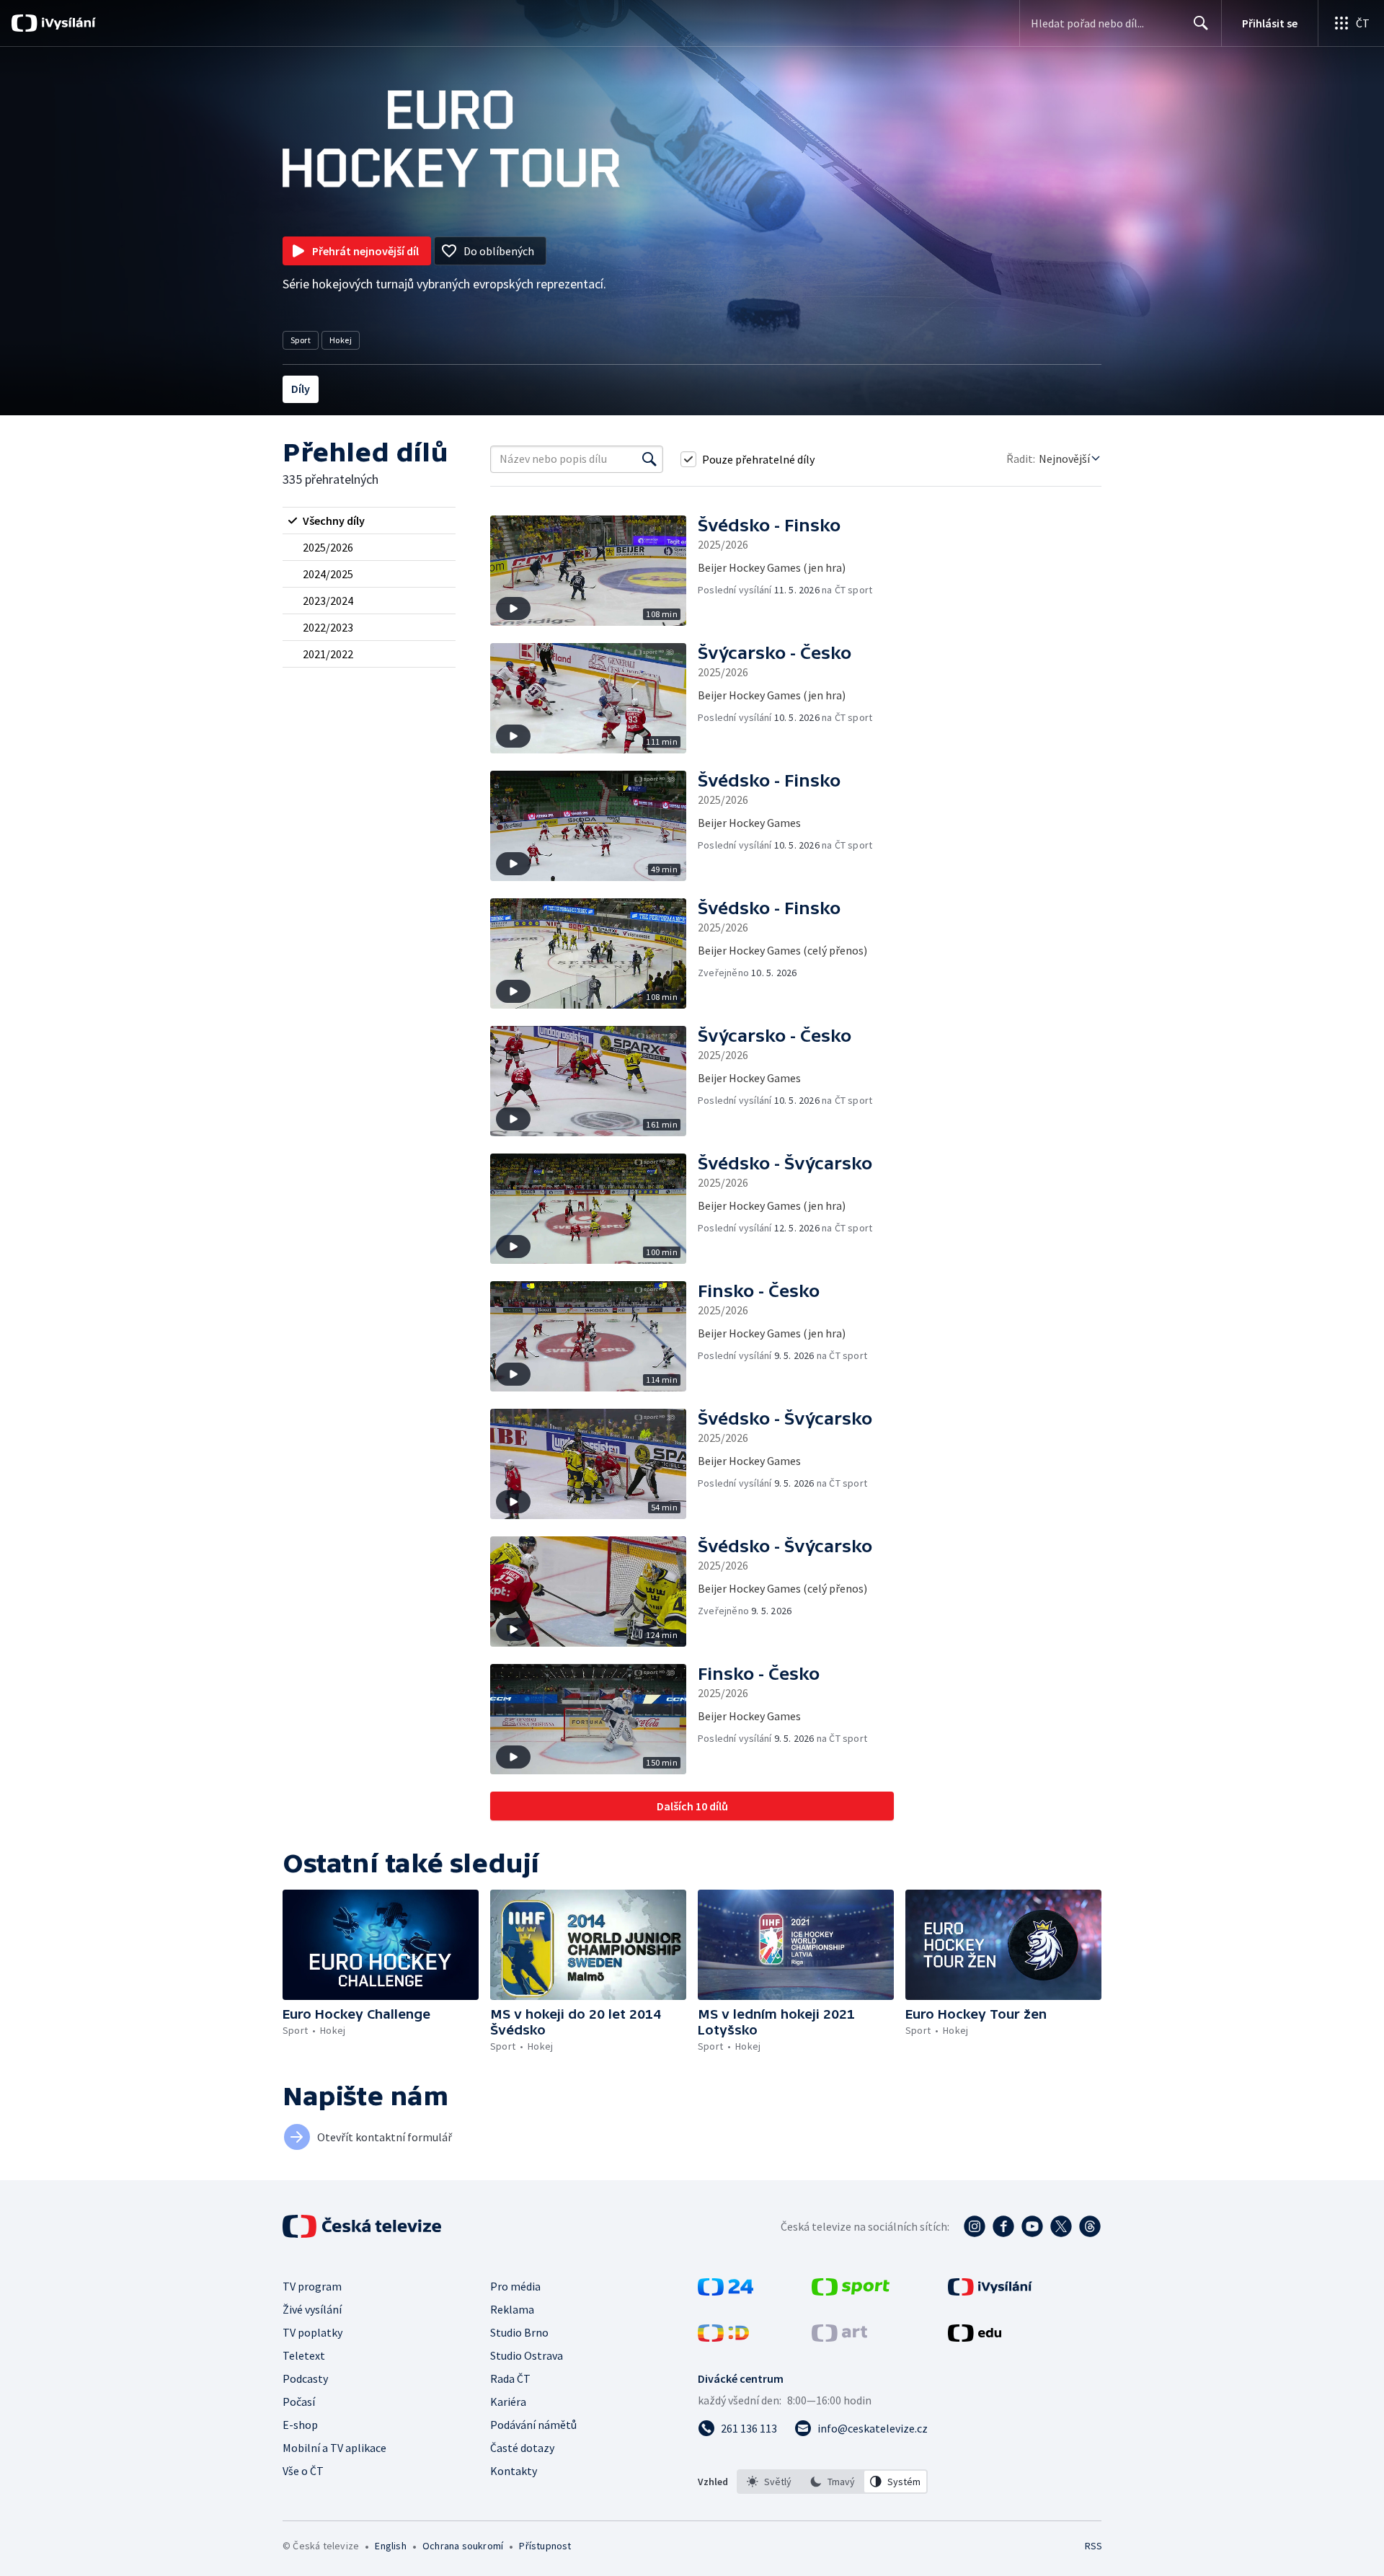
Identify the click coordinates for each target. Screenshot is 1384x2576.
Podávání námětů (533, 2425)
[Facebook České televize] (1003, 2226)
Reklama (512, 2309)
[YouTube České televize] (1032, 2226)
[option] (769, 2482)
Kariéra (508, 2402)
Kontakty (514, 2471)
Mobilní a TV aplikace (334, 2448)
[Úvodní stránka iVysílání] (67, 23)
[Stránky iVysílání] (990, 2291)
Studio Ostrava (527, 2355)
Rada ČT (510, 2378)
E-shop (300, 2425)
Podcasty (305, 2378)
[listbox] (832, 2482)
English (390, 2546)
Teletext (304, 2355)
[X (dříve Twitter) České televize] (1061, 2226)
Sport (301, 340)
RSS (1094, 2546)
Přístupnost (545, 2546)
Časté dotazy (522, 2448)
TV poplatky (312, 2332)
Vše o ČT (303, 2471)
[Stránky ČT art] (839, 2337)
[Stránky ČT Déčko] (723, 2337)
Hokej (341, 340)
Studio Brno (519, 2332)
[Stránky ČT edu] (975, 2337)
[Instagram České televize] (975, 2226)
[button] (594, 571)
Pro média (515, 2286)
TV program (312, 2286)
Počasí (299, 2402)
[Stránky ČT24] (726, 2291)
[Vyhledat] (649, 459)
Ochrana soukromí (463, 2546)
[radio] (369, 521)
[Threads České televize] (1090, 2226)
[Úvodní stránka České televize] (363, 2226)
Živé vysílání (312, 2309)
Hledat (1201, 23)
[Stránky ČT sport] (851, 2291)
